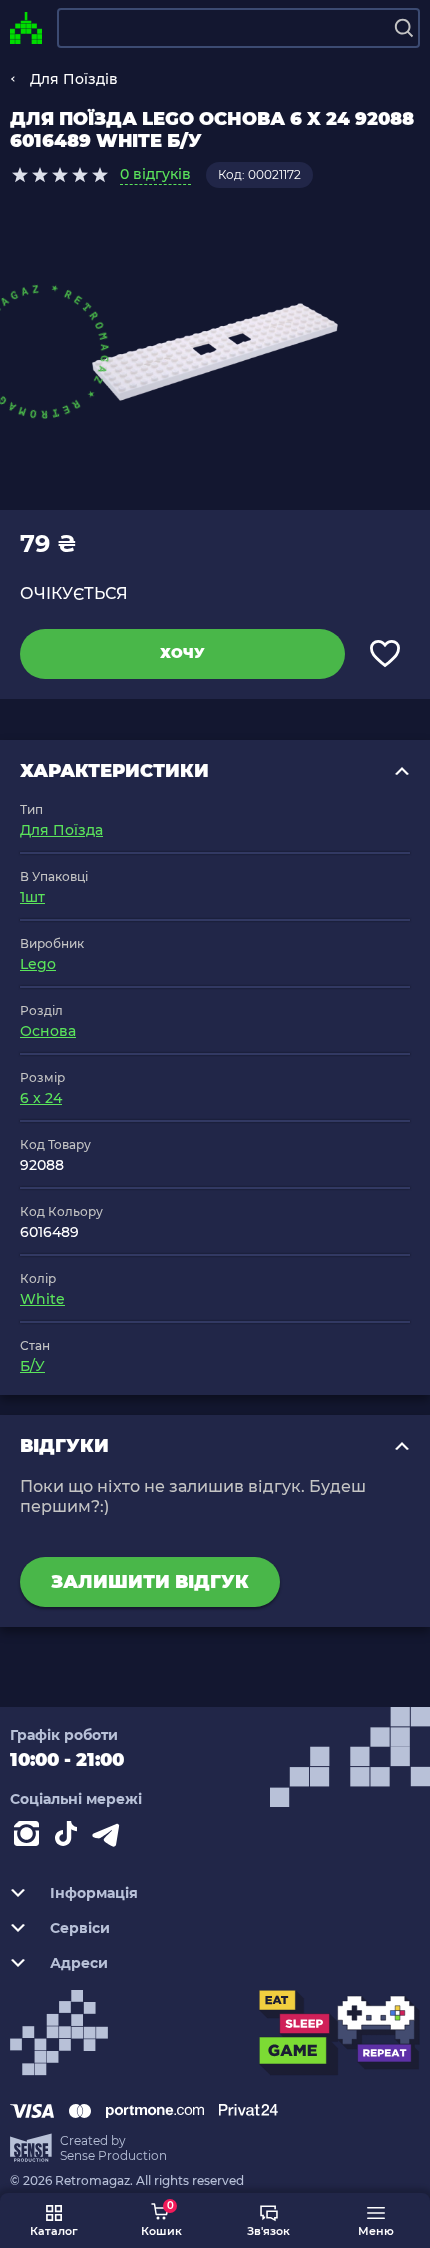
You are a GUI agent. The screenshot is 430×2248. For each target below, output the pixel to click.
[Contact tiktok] (70, 1838)
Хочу (182, 653)
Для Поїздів (74, 79)
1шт (32, 897)
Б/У (32, 1366)
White (42, 1299)
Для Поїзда (61, 830)
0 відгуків (155, 174)
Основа (48, 1031)
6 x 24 (41, 1098)
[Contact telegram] (110, 1838)
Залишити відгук (150, 1582)
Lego (38, 964)
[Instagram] (30, 1838)
